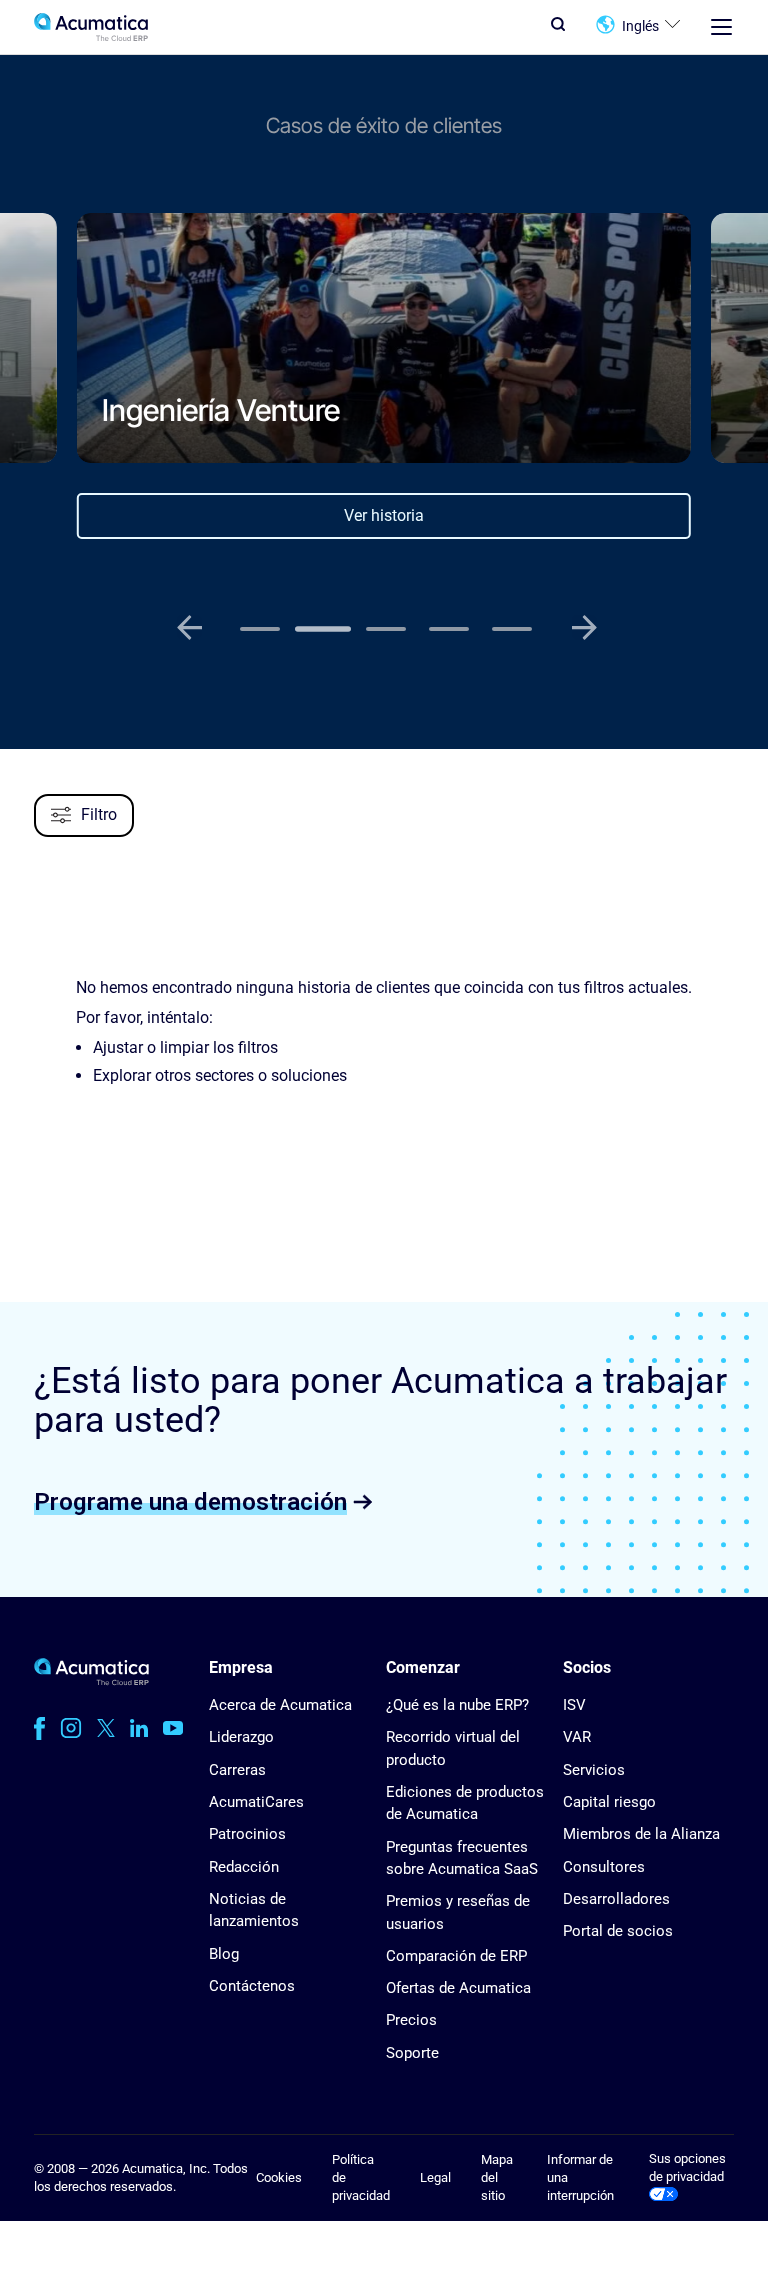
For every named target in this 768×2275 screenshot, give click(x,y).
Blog (224, 1954)
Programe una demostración (190, 1501)
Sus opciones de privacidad (687, 2167)
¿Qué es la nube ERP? (457, 1705)
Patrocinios (247, 1834)
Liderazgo (241, 1737)
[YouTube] (173, 1728)
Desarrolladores (616, 1899)
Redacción (244, 1867)
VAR (577, 1737)
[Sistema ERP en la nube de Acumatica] (91, 1680)
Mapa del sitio (497, 2178)
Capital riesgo (609, 1802)
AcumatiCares (256, 1802)
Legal (435, 2177)
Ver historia (384, 515)
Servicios (594, 1770)
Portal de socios (618, 1931)
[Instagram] (71, 1728)
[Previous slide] (189, 627)
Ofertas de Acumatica (458, 1988)
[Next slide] (584, 627)
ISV (574, 1705)
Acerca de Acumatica (280, 1705)
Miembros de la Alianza (641, 1834)
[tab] (260, 629)
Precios (411, 2020)
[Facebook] (39, 1728)
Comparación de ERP (456, 1956)
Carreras (237, 1770)
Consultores (604, 1867)
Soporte (412, 2053)
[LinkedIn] (139, 1728)
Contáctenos (252, 1986)
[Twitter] (106, 1728)
